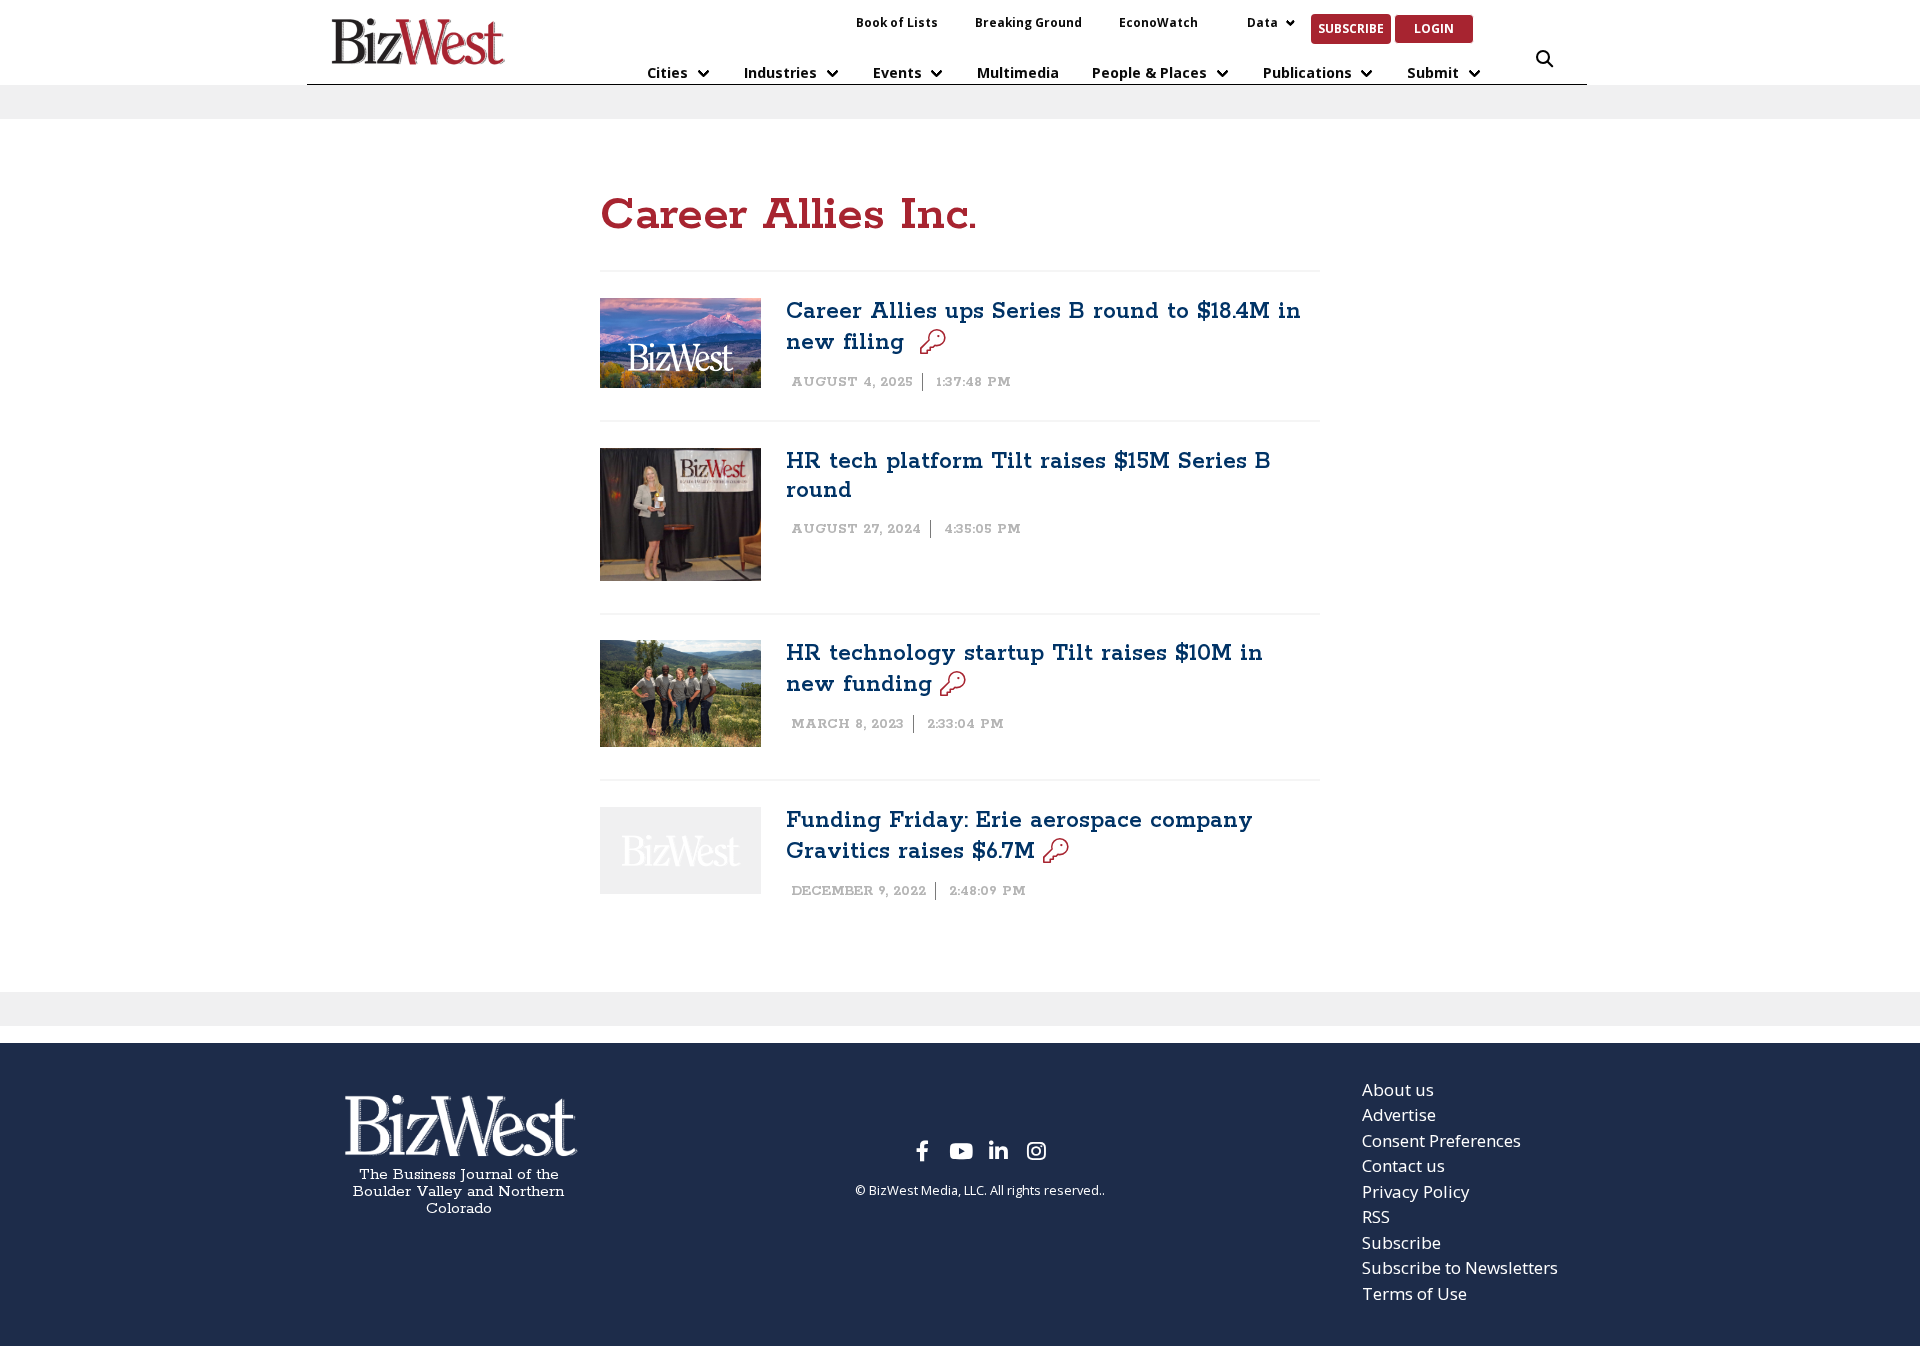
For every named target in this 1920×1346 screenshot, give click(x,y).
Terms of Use (1414, 1293)
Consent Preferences (1441, 1140)
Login (1434, 28)
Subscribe (1351, 28)
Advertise (1399, 1114)
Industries (780, 72)
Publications (1307, 72)
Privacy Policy (1416, 1191)
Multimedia (1018, 72)
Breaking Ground (1028, 22)
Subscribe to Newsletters (1460, 1267)
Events (897, 72)
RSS (1376, 1216)
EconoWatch (1158, 22)
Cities (667, 72)
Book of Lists (897, 22)
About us (1398, 1089)
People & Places (1149, 72)
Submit (1433, 72)
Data (1262, 22)
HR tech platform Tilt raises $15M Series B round (1028, 476)
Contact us (1403, 1165)
